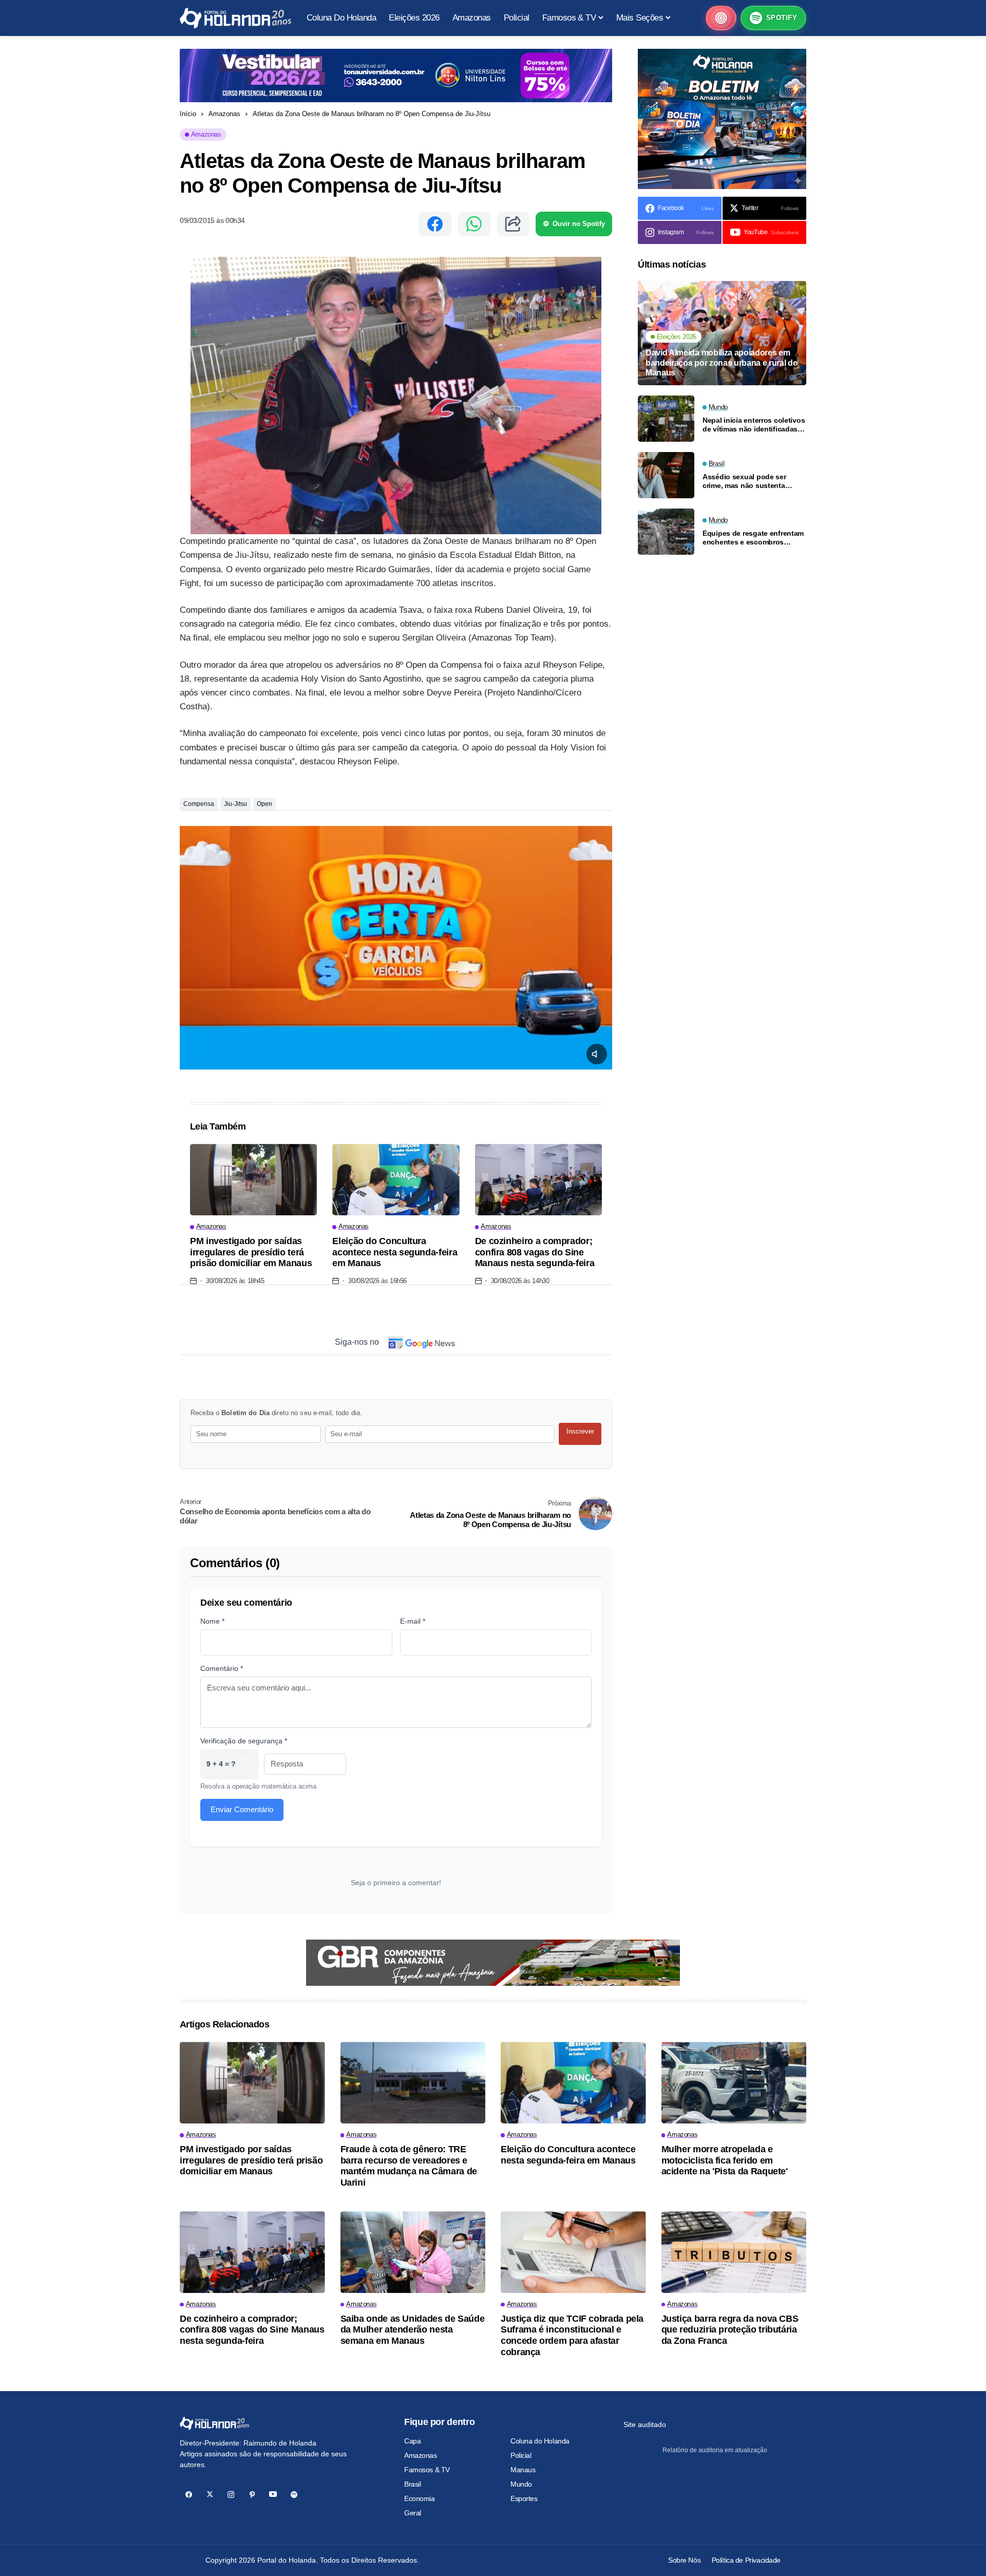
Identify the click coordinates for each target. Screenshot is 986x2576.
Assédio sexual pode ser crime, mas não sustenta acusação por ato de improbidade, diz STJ (744, 481)
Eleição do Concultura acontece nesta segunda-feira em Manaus (395, 1252)
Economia (420, 2498)
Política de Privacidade (746, 2560)
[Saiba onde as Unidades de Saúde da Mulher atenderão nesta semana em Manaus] (413, 2252)
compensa (199, 804)
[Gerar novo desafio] (245, 1764)
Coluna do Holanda (540, 2441)
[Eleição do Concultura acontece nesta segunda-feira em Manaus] (396, 1180)
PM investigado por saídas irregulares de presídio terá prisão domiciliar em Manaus (251, 1252)
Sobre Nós (684, 2560)
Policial (521, 2455)
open (264, 804)
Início (188, 114)
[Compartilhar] (513, 224)
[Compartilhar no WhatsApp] (474, 224)
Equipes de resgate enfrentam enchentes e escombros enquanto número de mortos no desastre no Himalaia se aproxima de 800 (753, 538)
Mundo (521, 2484)
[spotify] (294, 2495)
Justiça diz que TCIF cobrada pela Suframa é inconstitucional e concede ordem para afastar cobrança (572, 2335)
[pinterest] (252, 2495)
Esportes (524, 2498)
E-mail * (413, 1621)
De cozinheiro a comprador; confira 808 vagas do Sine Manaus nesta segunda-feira (535, 1252)
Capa (412, 2441)
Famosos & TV (427, 2470)
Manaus (523, 2470)
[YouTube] (273, 2495)
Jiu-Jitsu (235, 804)
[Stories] (721, 18)
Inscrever (580, 1431)
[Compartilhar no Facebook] (435, 224)
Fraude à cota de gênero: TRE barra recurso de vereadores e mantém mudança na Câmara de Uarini (409, 2166)
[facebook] (189, 2495)
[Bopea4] (235, 18)
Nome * (212, 1621)
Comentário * (222, 1668)
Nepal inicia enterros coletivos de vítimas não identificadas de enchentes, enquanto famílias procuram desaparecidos (754, 425)
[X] (210, 2495)
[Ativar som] (597, 1054)
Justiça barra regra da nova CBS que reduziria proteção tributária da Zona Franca (730, 2330)
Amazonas (224, 114)
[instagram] (231, 2495)
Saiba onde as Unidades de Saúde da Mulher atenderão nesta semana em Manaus (413, 2330)
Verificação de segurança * (244, 1741)
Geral (413, 2513)
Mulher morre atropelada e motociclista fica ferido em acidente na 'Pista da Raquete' (725, 2160)
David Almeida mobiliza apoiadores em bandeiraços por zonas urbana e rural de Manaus (722, 362)
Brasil (412, 2484)
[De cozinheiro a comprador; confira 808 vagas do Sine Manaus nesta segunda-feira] (538, 1180)
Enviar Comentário (242, 1809)
